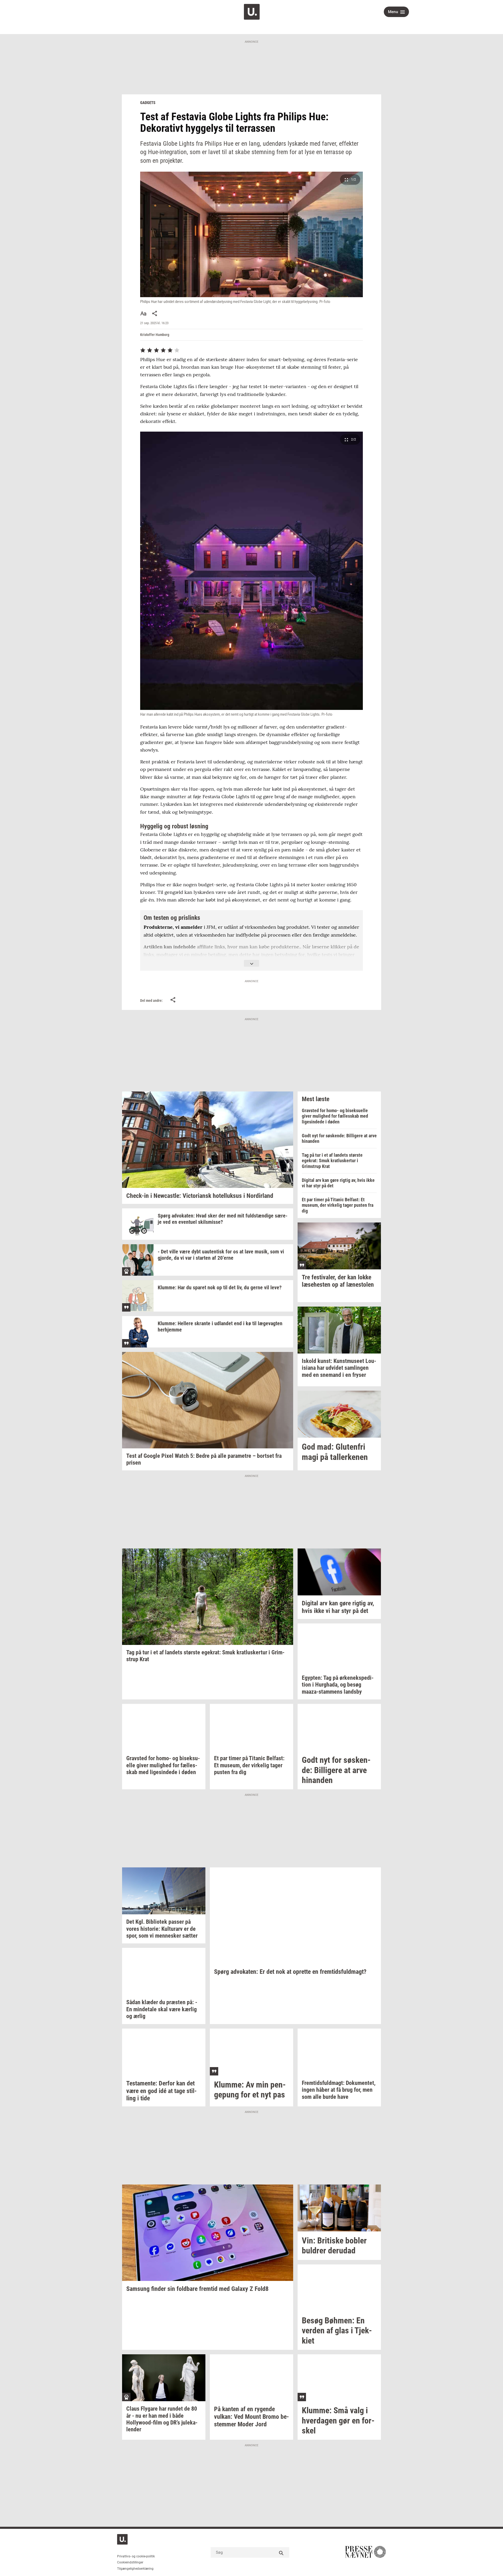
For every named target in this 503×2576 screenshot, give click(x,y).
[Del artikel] (155, 313)
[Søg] (281, 2552)
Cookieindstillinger (130, 2562)
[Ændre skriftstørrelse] (143, 313)
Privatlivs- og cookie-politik (136, 2556)
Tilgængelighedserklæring (135, 2569)
